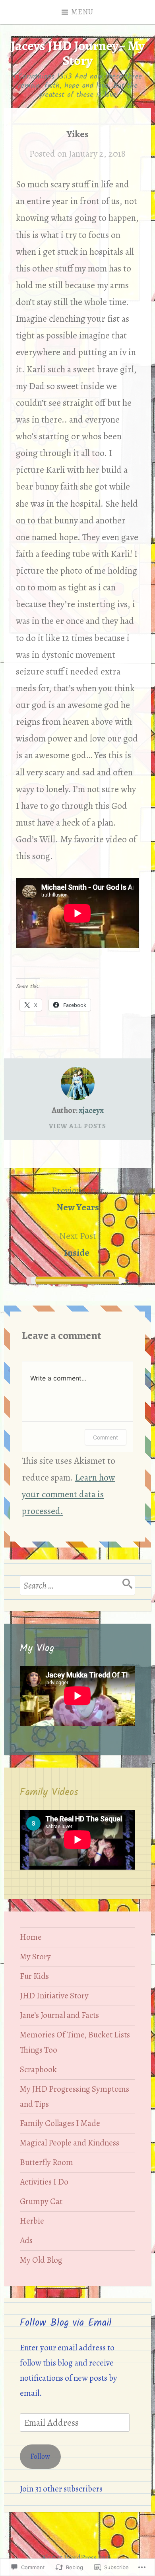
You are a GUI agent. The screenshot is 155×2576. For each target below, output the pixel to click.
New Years (78, 1199)
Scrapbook (38, 2069)
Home (31, 1937)
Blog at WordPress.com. (78, 2558)
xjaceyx (91, 1110)
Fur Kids (34, 1976)
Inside (78, 1244)
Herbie (32, 2221)
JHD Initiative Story (54, 1996)
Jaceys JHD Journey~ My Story (78, 53)
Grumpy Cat (41, 2201)
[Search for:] (77, 1585)
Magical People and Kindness (70, 2143)
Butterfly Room (46, 2162)
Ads (26, 2240)
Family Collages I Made (60, 2123)
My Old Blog (41, 2260)
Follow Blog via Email (66, 2323)
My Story (35, 1957)
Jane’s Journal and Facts (59, 2015)
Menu (82, 12)
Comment (106, 1437)
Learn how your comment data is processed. (68, 1494)
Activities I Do (44, 2182)
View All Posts (77, 1126)
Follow (40, 2456)
